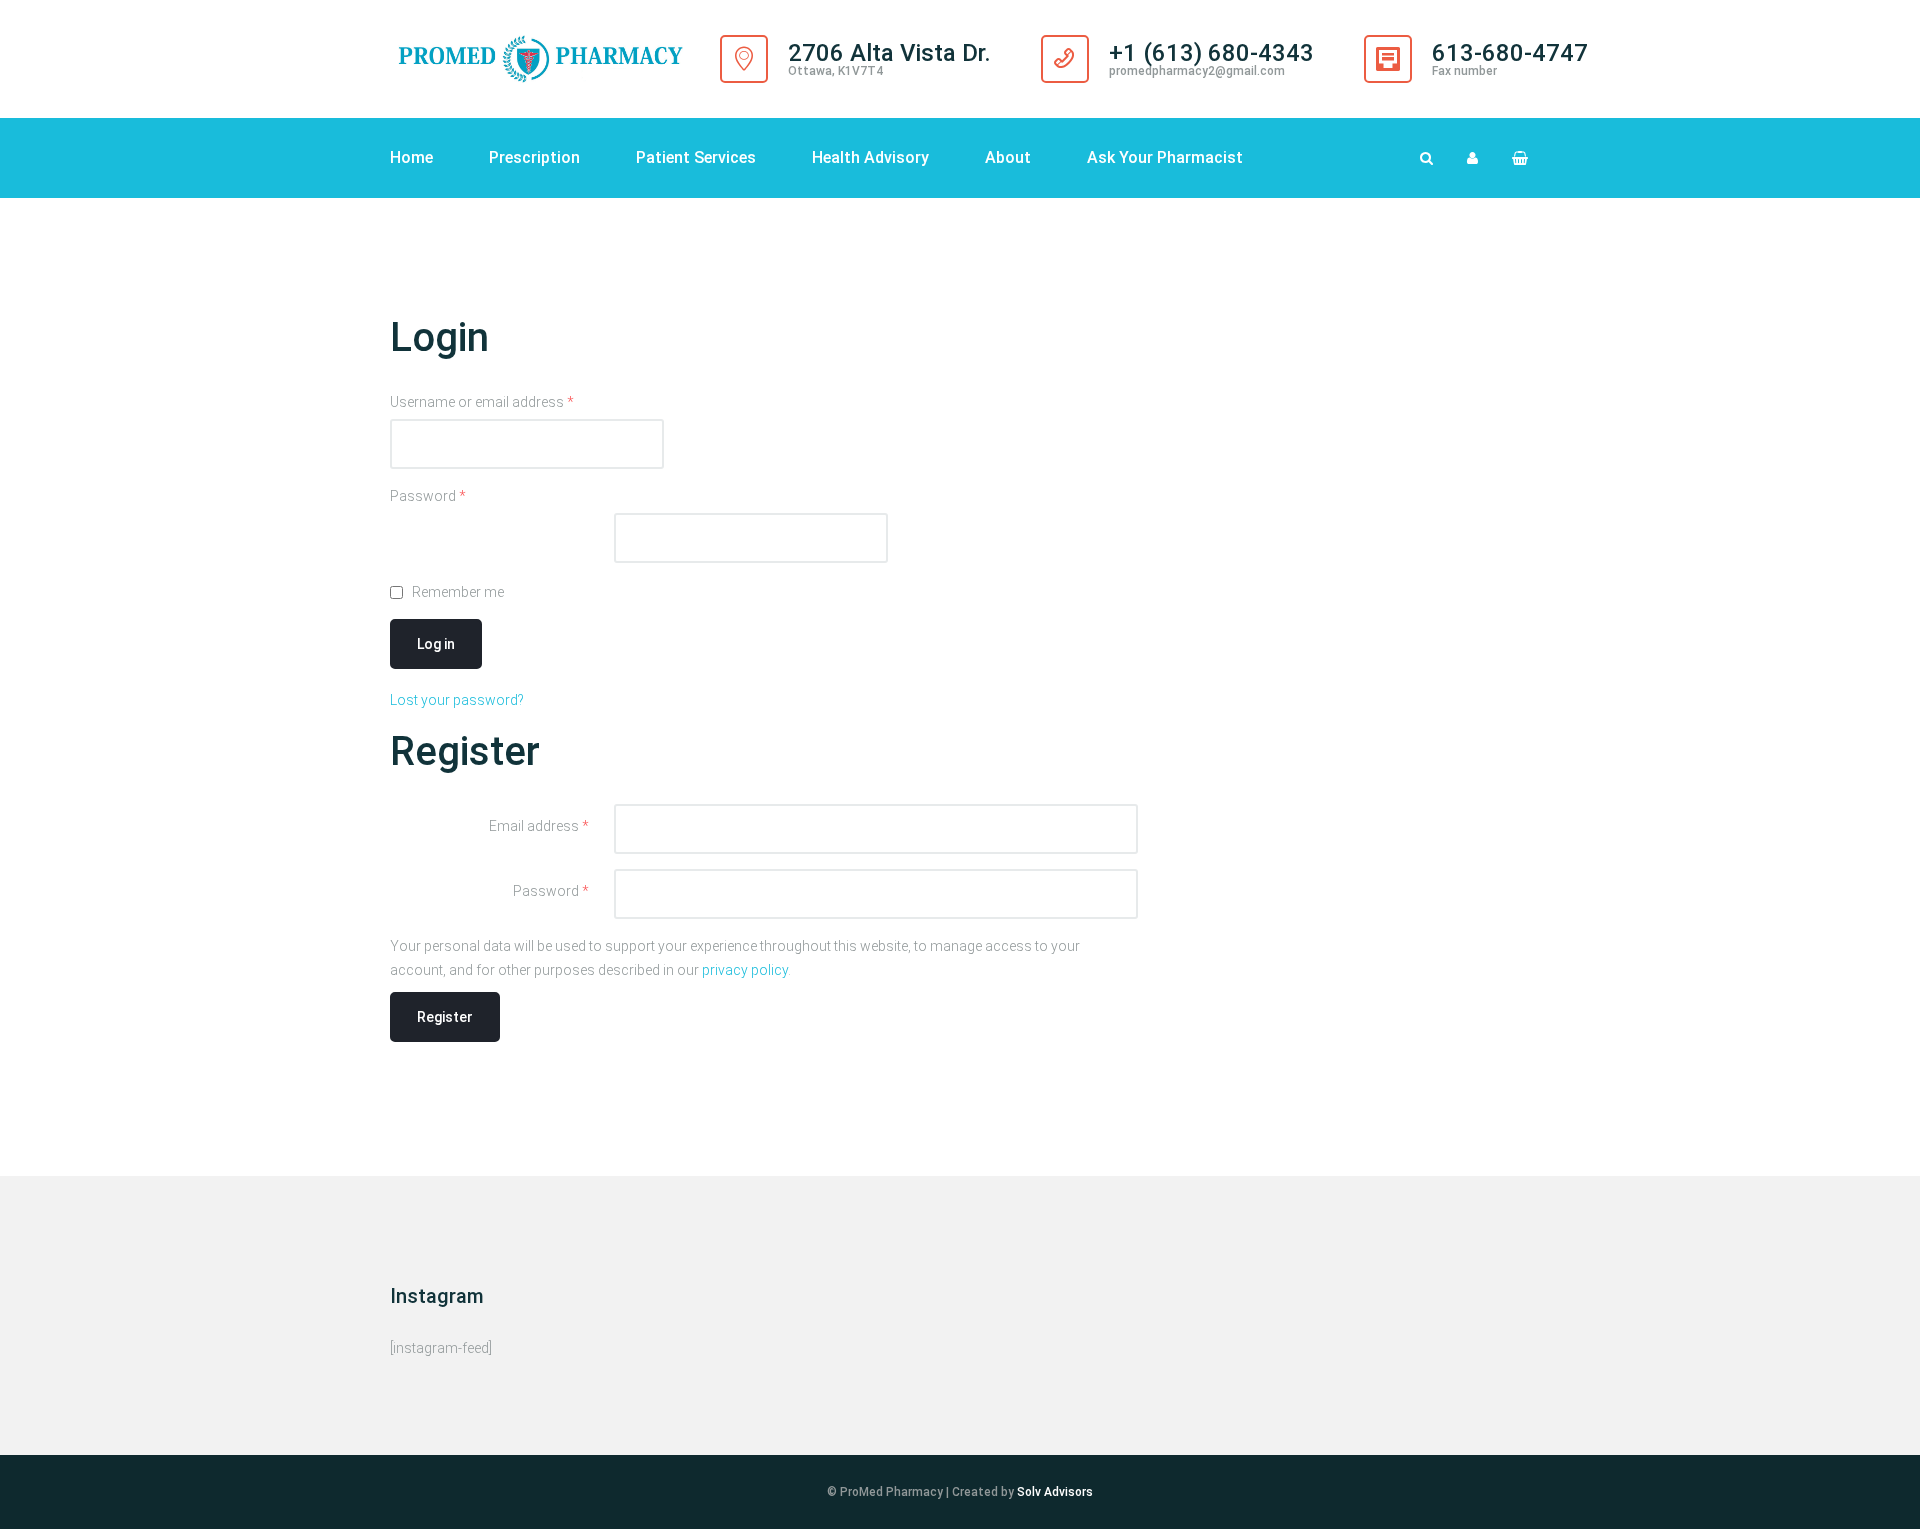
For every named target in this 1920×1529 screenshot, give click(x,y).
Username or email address (482, 402)
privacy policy (745, 970)
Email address (539, 826)
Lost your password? (457, 700)
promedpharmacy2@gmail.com (1197, 71)
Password (428, 496)
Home (411, 157)
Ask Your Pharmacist (1165, 157)
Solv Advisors (1055, 1492)
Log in (436, 644)
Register (445, 1017)
